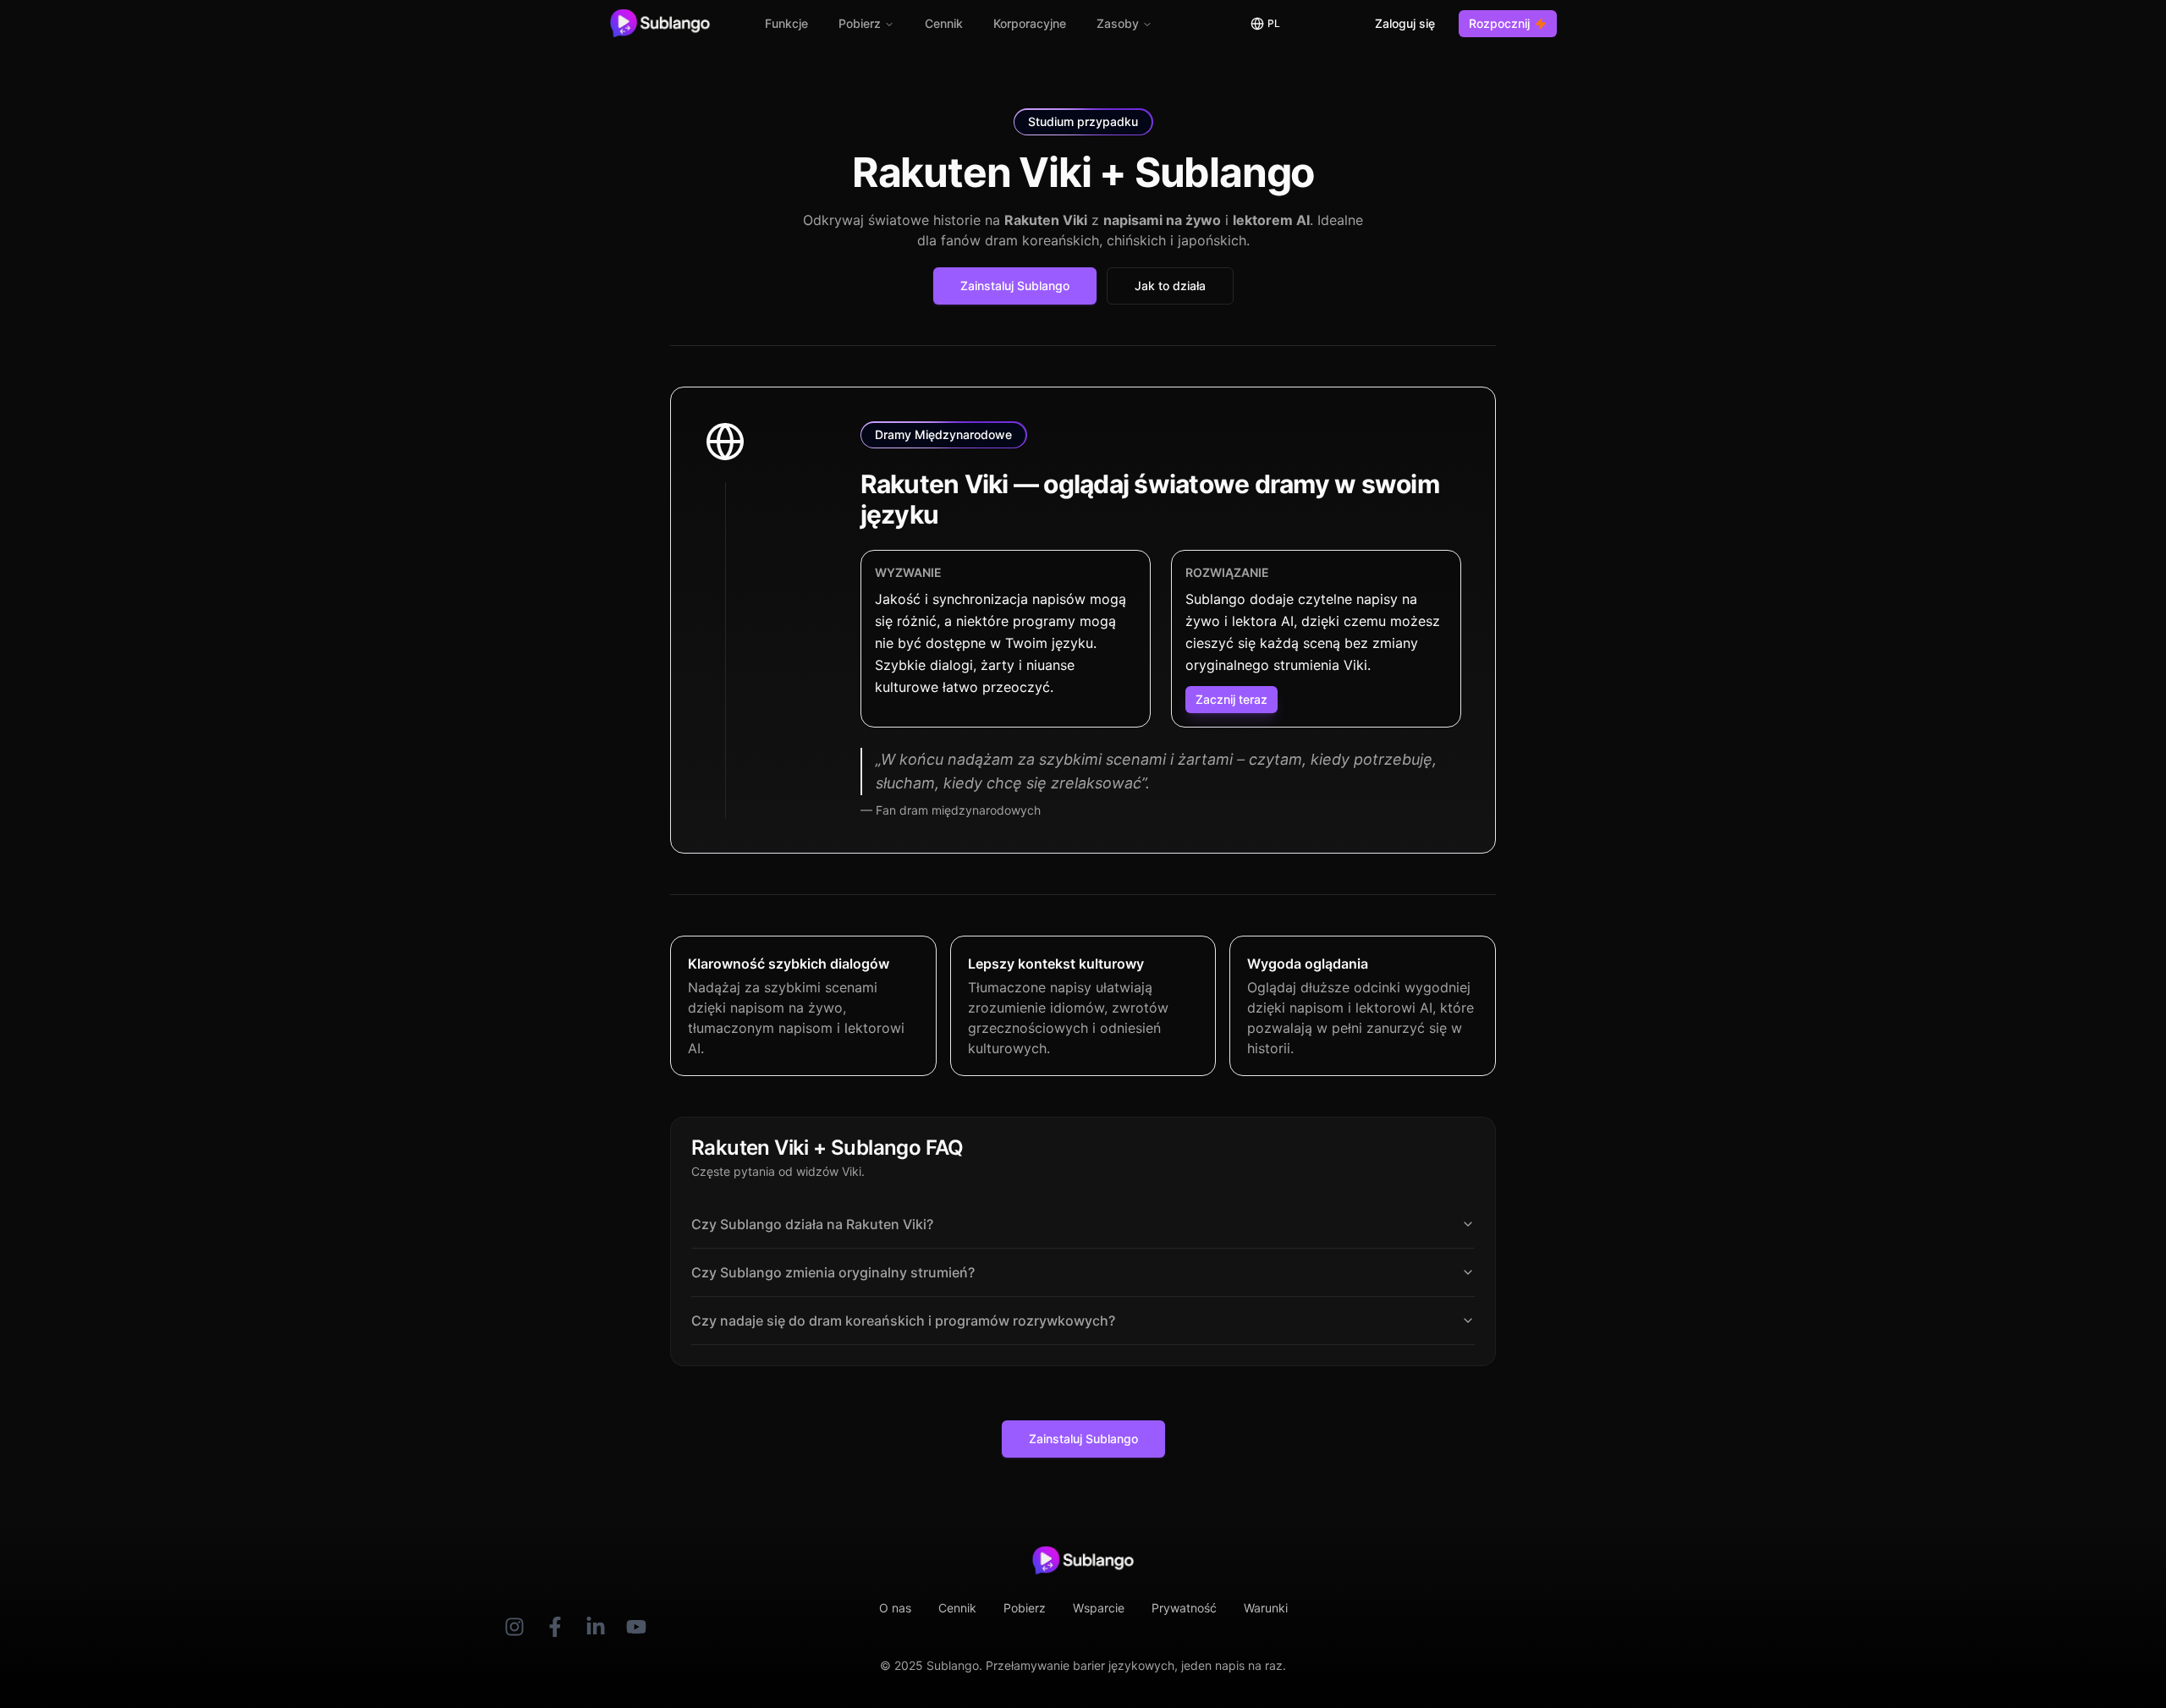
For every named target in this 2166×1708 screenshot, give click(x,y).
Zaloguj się (1405, 23)
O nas (895, 1608)
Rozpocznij (1499, 23)
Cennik (944, 23)
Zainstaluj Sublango (1015, 286)
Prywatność (1184, 1608)
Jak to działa (1170, 286)
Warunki (1266, 1608)
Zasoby (1118, 23)
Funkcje (786, 23)
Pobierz (860, 23)
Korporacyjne (1030, 23)
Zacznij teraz (1231, 699)
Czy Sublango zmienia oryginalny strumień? (833, 1272)
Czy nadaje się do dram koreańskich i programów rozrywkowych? (903, 1321)
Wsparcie (1099, 1608)
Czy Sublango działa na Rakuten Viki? (812, 1224)
